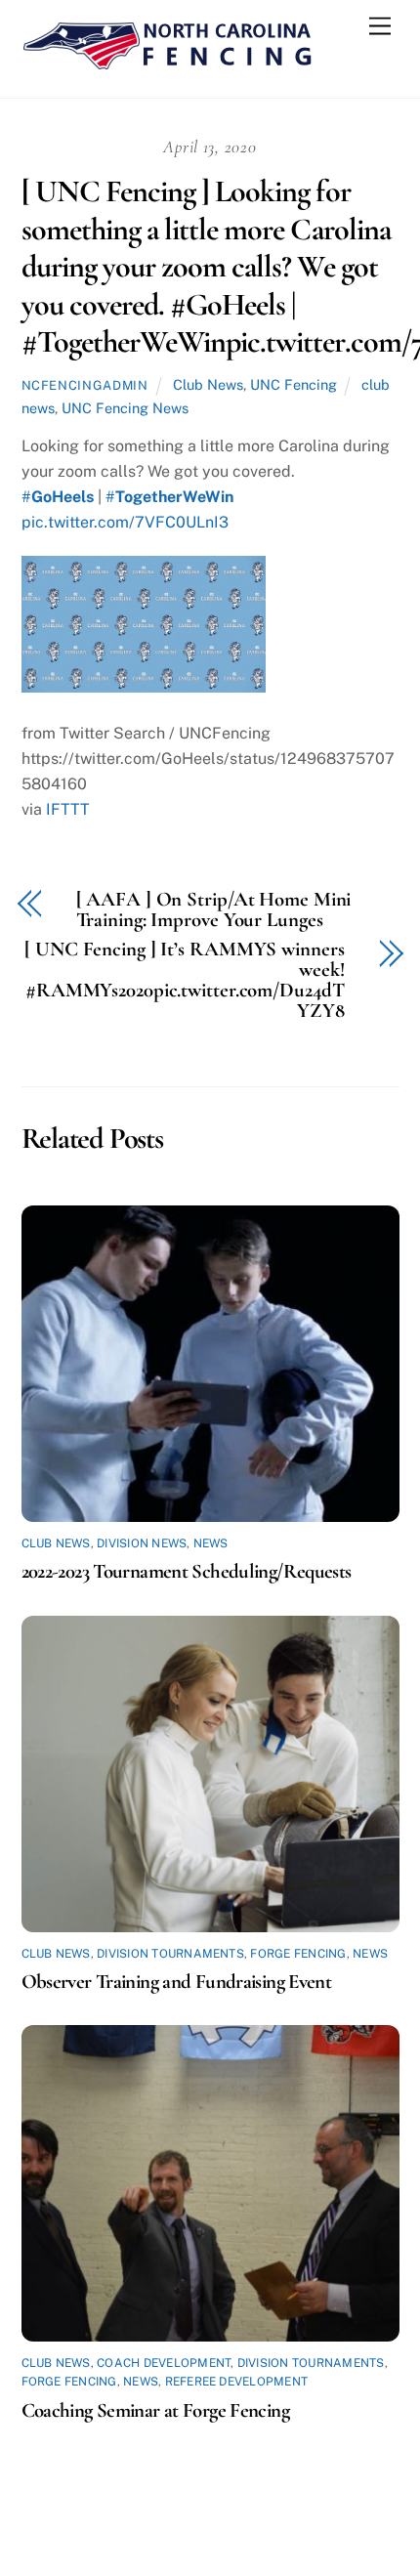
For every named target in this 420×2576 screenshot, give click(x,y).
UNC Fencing (294, 384)
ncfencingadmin (85, 385)
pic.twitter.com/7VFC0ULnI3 (125, 522)
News (211, 1543)
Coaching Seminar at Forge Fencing (155, 2410)
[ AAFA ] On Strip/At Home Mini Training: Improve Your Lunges (214, 910)
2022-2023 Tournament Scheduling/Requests (187, 1571)
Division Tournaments (170, 1954)
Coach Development (164, 2363)
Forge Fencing (298, 1954)
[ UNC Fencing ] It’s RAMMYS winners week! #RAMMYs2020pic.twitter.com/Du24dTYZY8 (184, 980)
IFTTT (68, 809)
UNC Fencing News (125, 408)
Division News (142, 1543)
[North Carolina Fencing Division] (168, 63)
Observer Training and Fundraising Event (177, 1982)
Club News (208, 384)
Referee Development (237, 2382)
